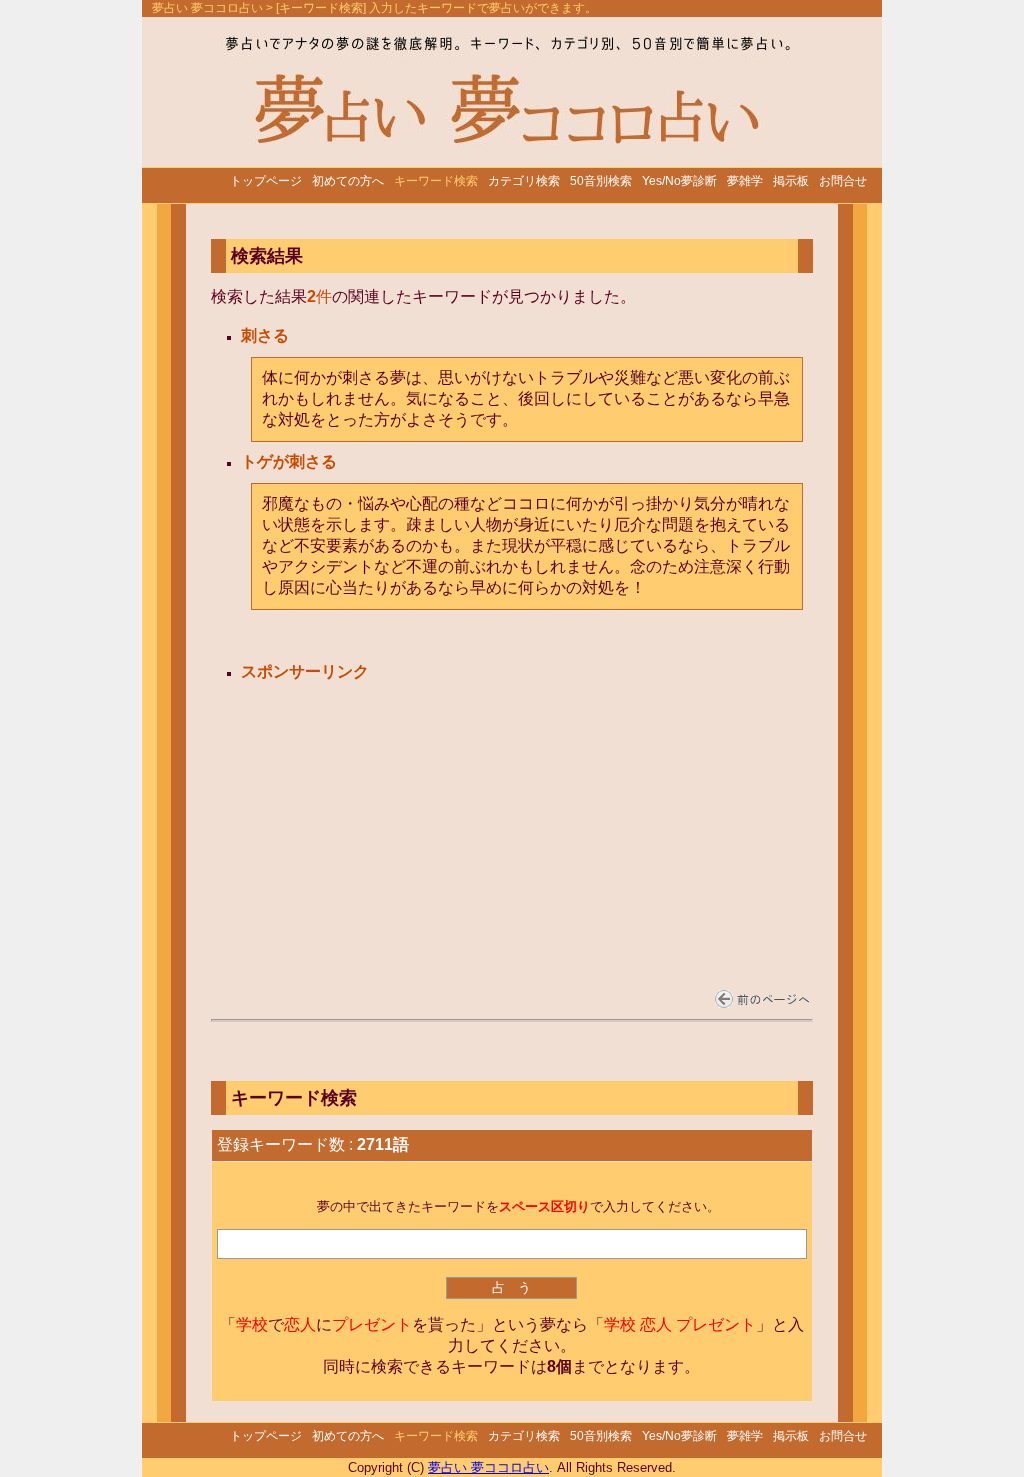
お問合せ (843, 181)
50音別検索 (601, 181)
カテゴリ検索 (524, 181)
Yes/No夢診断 (679, 181)
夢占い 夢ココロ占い (207, 8)
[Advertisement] (394, 811)
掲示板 (791, 181)
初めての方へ (348, 181)
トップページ (266, 181)
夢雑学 (745, 181)
